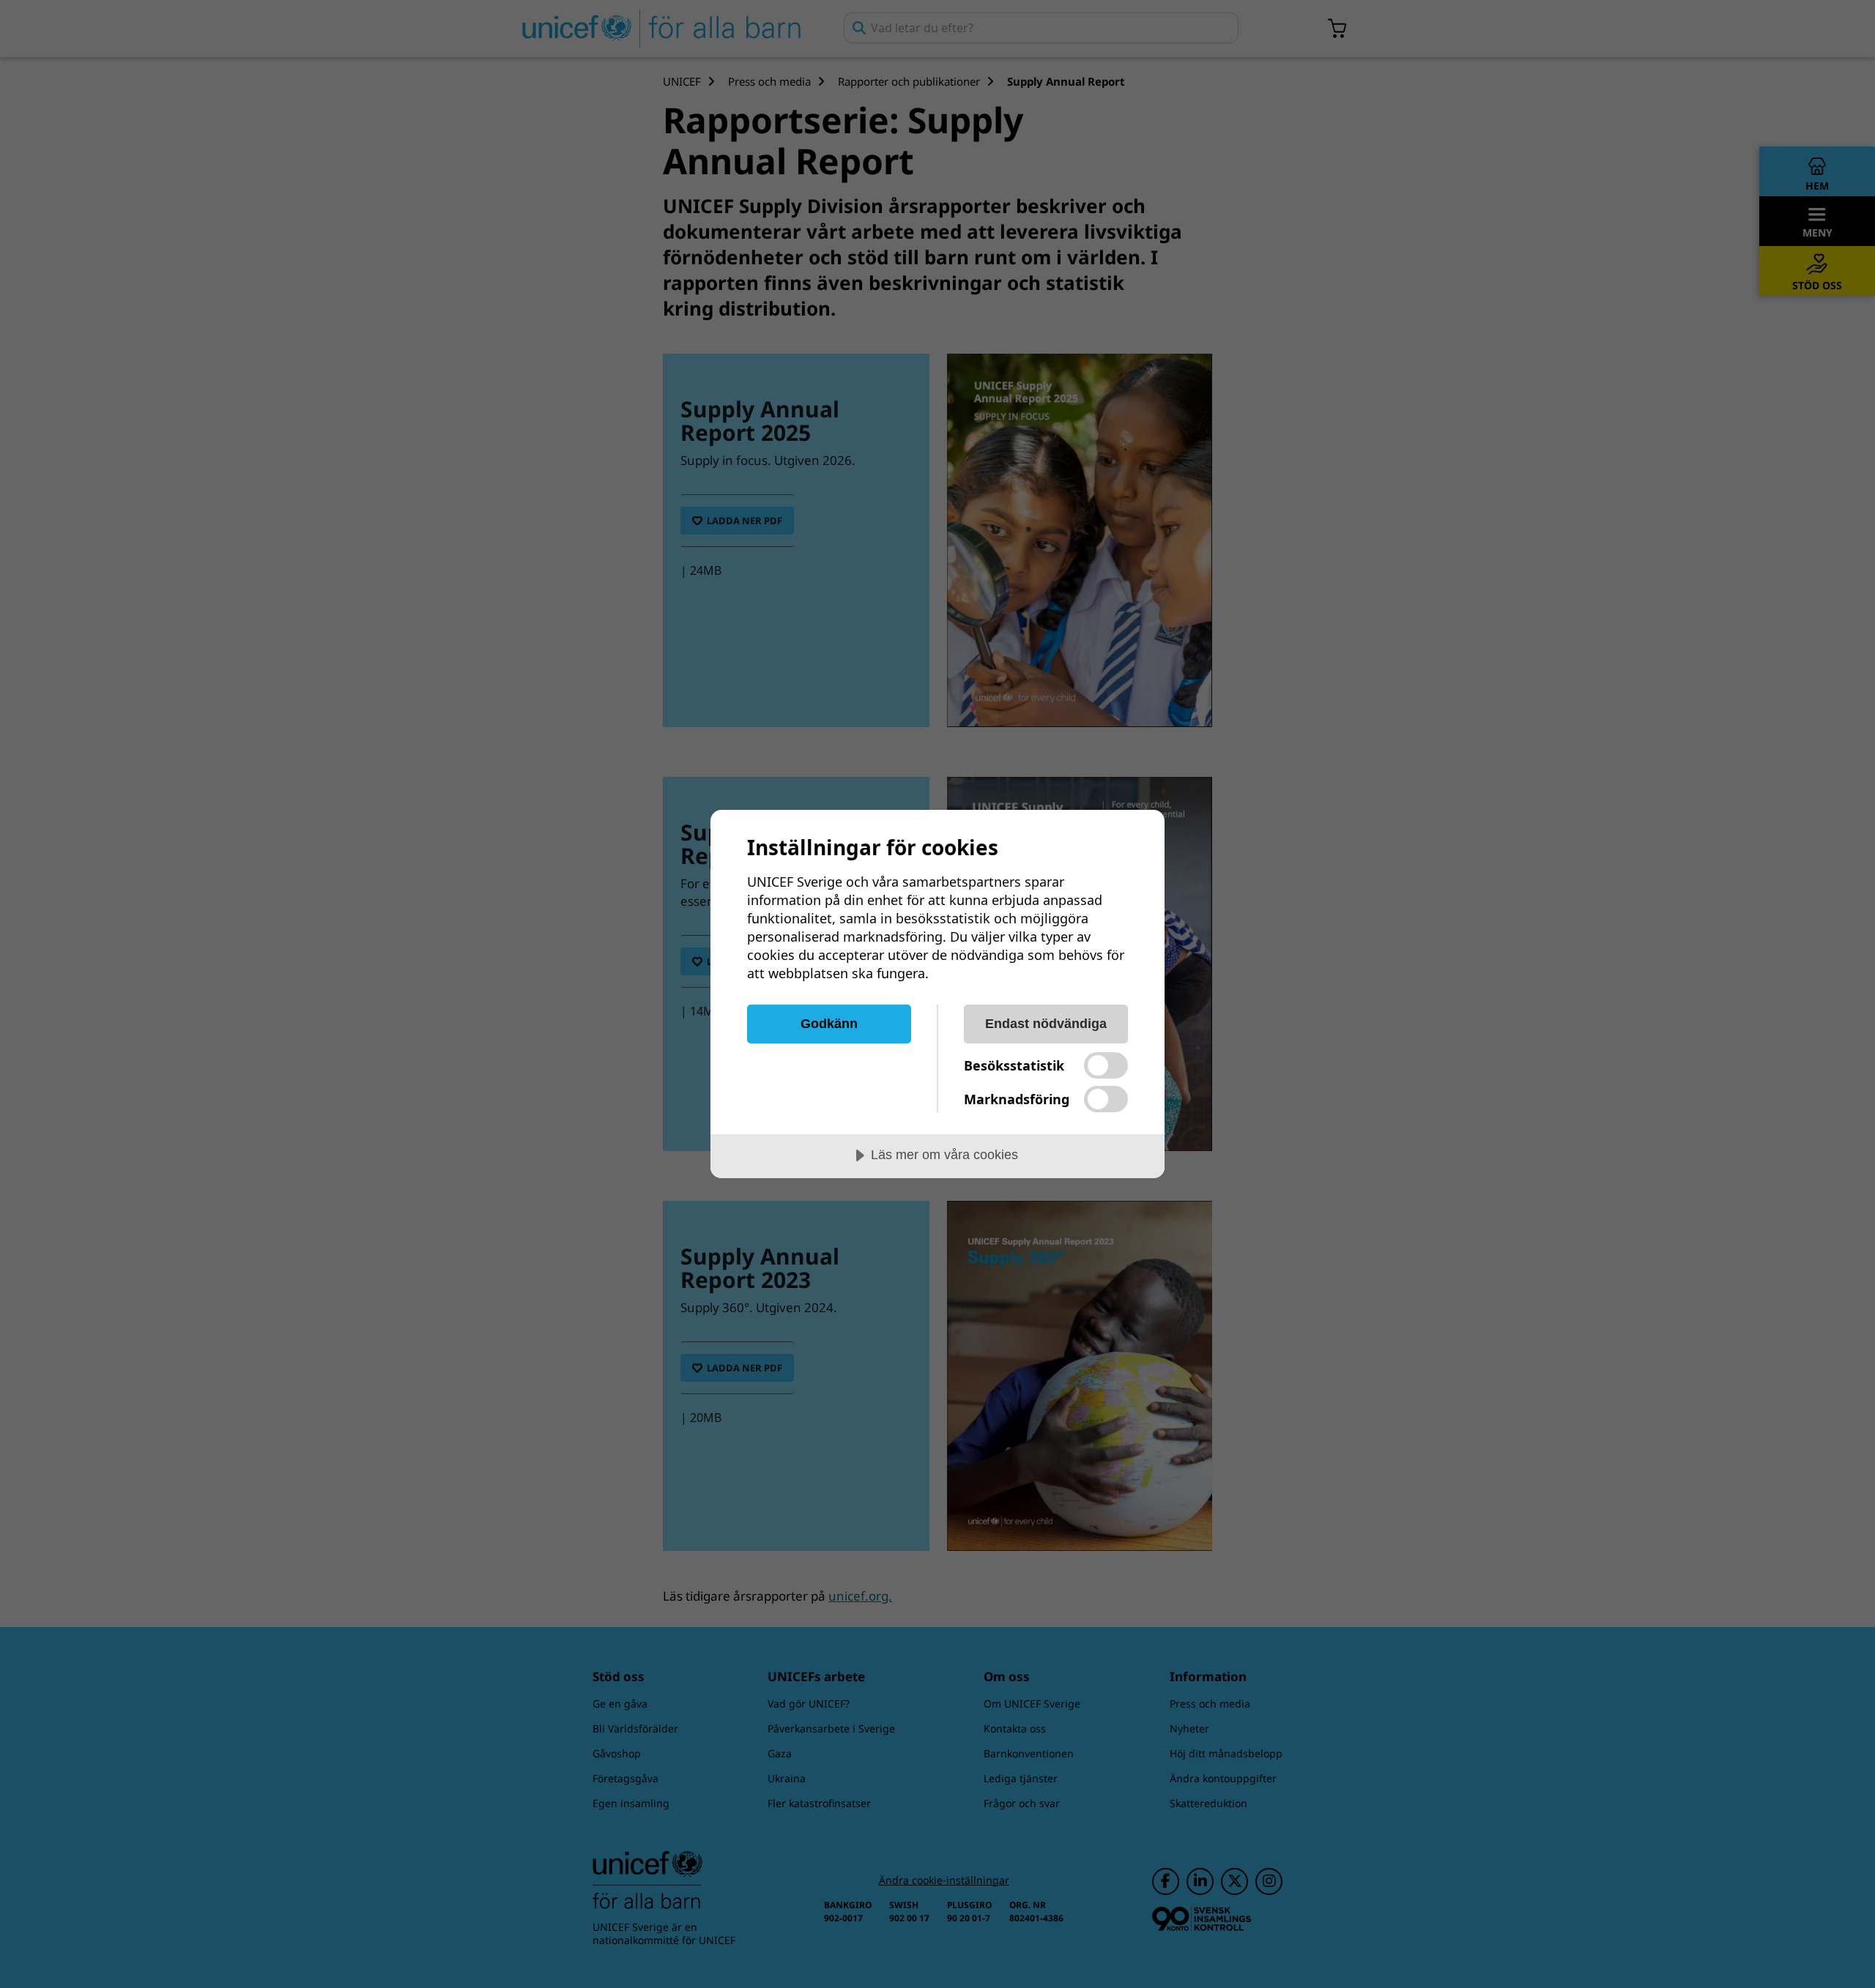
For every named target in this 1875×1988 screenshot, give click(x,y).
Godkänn (829, 1024)
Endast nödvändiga (1046, 1024)
